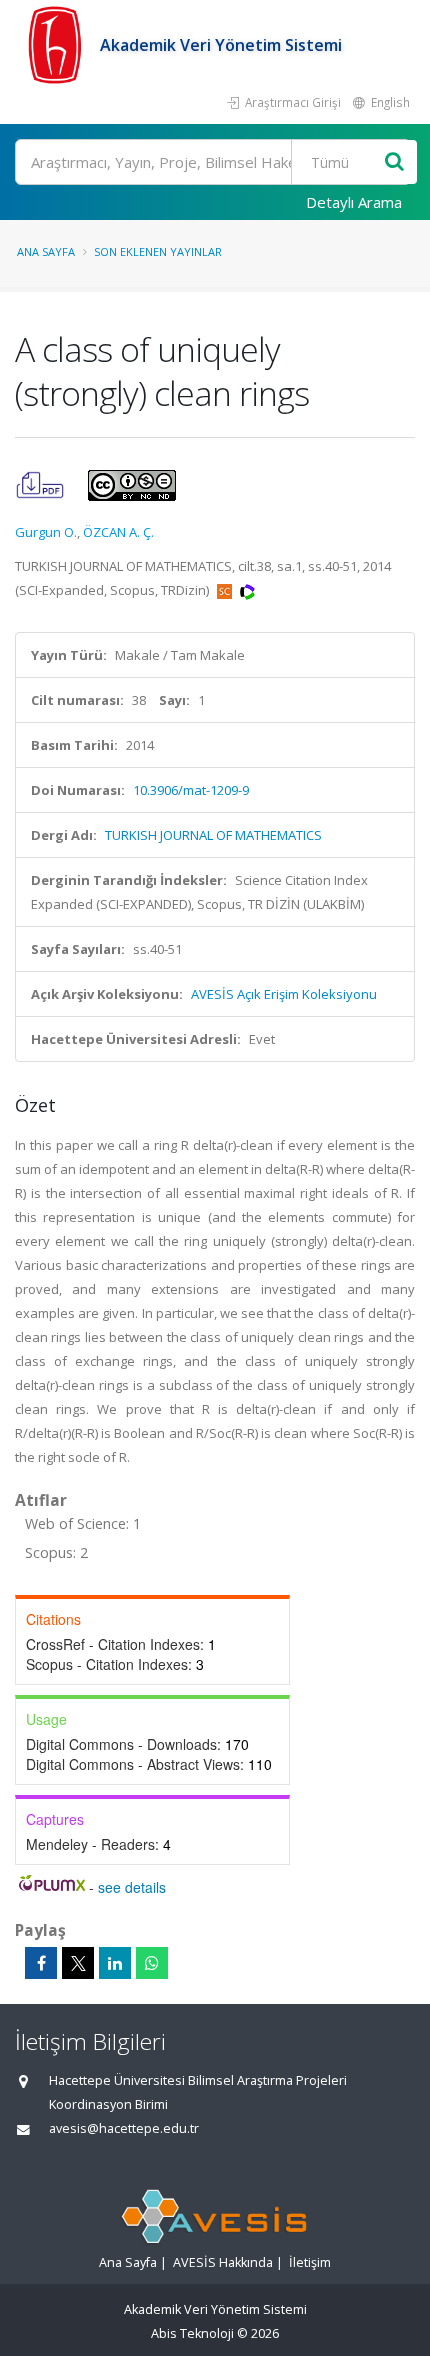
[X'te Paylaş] (78, 1963)
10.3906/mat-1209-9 (191, 790)
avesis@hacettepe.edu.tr (124, 2128)
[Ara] (394, 162)
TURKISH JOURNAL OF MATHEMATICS (213, 835)
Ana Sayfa (46, 251)
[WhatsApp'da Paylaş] (152, 1963)
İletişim (310, 2262)
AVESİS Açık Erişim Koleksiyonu (284, 994)
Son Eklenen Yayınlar (158, 251)
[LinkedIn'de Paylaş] (115, 1963)
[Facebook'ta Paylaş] (41, 1963)
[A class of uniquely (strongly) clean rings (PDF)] (41, 484)
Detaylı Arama (354, 202)
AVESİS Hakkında (223, 2262)
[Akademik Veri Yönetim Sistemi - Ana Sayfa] (57, 45)
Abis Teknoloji (192, 2333)
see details (132, 1887)
